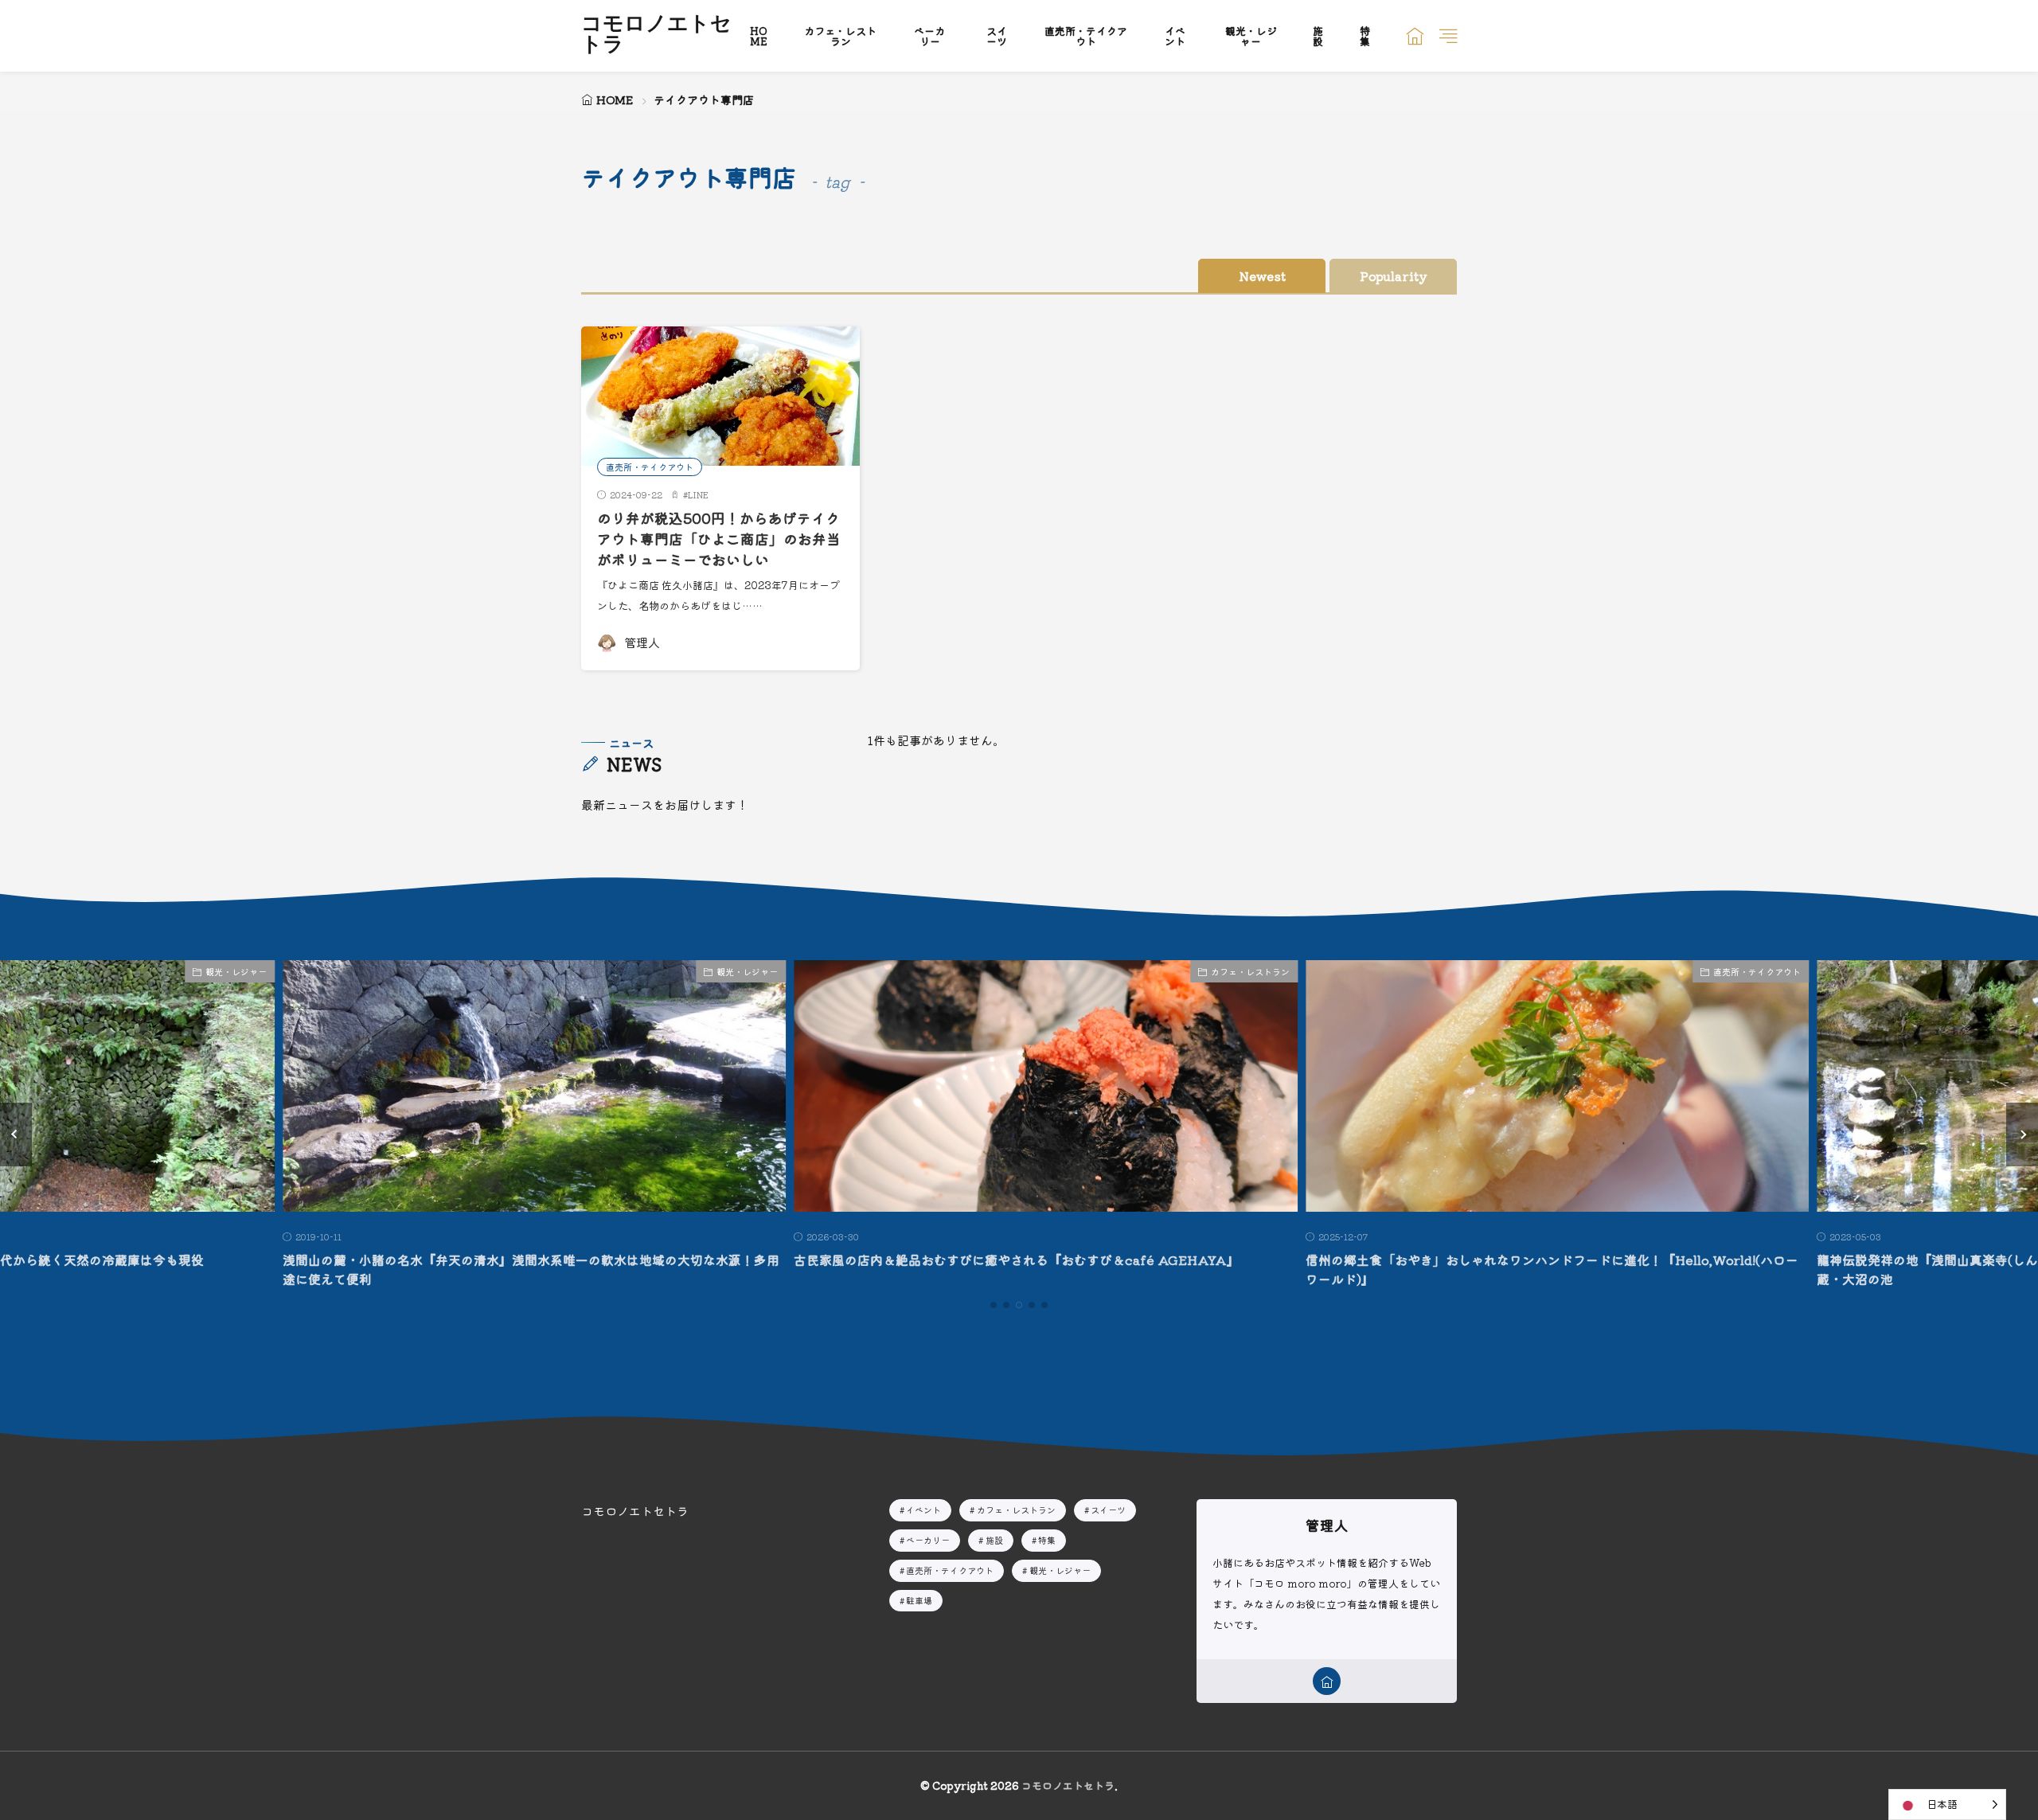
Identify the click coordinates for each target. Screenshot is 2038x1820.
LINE (698, 494)
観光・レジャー (1251, 36)
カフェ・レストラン (840, 36)
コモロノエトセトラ (656, 36)
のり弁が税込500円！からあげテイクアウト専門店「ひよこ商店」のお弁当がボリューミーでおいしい (719, 539)
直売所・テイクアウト (1086, 36)
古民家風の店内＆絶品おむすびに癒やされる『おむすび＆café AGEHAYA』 (990, 1260)
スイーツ (997, 36)
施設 (1318, 36)
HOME (759, 36)
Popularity (1394, 276)
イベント (1175, 36)
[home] (1327, 1681)
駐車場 (919, 1600)
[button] (16, 1135)
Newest (1262, 276)
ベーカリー (929, 36)
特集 (1365, 36)
